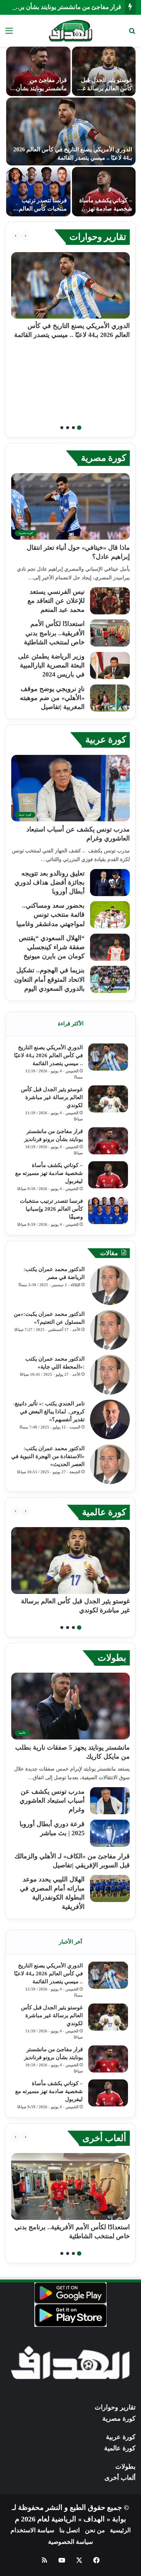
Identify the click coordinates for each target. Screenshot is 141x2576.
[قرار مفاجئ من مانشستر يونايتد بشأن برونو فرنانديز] (108, 1141)
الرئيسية (120, 2530)
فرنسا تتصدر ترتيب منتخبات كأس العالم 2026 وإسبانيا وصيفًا (51, 1209)
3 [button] (68, 428)
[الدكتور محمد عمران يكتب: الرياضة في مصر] (110, 1285)
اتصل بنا (70, 2530)
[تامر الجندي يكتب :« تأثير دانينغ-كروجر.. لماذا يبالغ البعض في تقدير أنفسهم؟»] (110, 1419)
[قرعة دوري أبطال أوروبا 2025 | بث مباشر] (110, 1833)
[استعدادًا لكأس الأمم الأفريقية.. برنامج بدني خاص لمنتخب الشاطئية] (110, 633)
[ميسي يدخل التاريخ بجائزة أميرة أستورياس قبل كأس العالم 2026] (71, 131)
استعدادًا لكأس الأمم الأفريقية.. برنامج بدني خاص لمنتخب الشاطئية (54, 633)
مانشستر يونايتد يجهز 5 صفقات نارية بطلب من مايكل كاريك (105, 88)
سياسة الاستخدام (32, 2530)
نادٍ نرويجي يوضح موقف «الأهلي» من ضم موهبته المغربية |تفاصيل (52, 698)
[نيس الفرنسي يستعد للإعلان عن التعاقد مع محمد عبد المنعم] (110, 601)
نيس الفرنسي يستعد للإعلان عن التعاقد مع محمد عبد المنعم (56, 601)
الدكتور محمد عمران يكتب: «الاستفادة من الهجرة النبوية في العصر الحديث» (48, 1456)
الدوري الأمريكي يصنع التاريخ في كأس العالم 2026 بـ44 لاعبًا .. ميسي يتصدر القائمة (48, 1055)
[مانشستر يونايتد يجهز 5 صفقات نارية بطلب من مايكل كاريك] (104, 71)
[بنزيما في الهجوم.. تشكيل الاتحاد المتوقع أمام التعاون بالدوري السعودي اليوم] (110, 979)
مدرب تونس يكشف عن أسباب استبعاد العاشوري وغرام (52, 1801)
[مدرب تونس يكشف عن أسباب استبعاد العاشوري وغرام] (110, 1801)
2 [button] (73, 428)
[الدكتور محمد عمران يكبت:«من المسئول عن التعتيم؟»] (110, 1330)
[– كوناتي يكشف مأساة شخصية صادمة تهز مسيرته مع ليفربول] (108, 1175)
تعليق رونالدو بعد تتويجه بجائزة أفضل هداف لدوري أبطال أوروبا (50, 882)
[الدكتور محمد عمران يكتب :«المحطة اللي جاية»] (110, 1375)
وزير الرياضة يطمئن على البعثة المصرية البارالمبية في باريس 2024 (51, 665)
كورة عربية (106, 740)
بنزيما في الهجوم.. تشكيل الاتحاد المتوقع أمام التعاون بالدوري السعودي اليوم (49, 979)
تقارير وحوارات (98, 237)
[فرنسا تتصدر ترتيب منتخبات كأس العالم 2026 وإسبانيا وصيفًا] (108, 1211)
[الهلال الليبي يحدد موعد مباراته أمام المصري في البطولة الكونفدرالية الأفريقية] (110, 1888)
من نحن (95, 2530)
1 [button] (79, 428)
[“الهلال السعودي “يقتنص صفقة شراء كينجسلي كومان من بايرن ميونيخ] (110, 947)
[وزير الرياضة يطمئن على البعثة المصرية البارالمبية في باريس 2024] (110, 665)
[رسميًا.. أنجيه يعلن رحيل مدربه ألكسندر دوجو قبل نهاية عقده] (38, 192)
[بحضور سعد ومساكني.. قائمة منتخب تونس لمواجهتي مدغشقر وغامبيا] (110, 915)
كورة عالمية (104, 1512)
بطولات (112, 1658)
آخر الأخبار (70, 1942)
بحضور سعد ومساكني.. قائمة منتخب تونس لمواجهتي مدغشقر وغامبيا (50, 915)
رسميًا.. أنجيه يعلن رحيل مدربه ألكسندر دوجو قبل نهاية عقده (39, 208)
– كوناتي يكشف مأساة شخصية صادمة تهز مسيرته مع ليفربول (49, 1173)
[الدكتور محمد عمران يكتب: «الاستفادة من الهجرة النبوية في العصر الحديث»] (110, 1464)
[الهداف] (71, 31)
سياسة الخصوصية (70, 2542)
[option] (70, 131)
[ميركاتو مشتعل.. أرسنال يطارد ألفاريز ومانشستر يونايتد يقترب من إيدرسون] (104, 192)
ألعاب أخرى (104, 2138)
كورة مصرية (104, 458)
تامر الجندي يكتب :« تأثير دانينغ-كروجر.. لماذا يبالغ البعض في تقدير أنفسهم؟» (49, 1412)
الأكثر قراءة (71, 1024)
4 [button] (62, 428)
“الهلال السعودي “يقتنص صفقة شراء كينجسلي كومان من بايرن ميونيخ (52, 947)
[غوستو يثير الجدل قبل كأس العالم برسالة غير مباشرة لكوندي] (108, 1099)
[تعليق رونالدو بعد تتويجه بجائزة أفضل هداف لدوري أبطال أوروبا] (110, 883)
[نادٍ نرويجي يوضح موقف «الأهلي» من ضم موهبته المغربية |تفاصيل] (110, 698)
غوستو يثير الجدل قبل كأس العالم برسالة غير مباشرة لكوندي (52, 1097)
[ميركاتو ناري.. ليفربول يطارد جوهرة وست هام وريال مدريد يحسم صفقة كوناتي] (38, 71)
